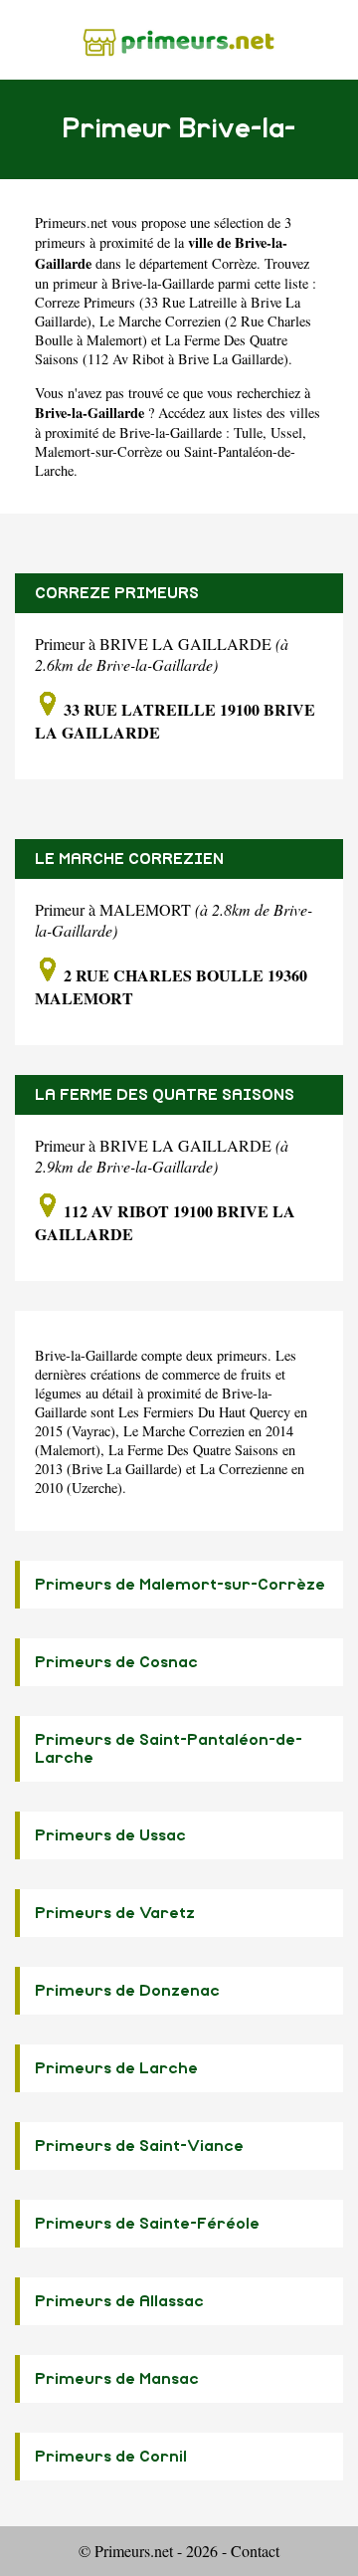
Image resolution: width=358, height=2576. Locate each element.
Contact (255, 2551)
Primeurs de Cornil (111, 2457)
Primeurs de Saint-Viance (139, 2146)
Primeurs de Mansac (117, 2379)
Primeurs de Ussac (110, 1835)
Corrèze (234, 263)
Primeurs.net (71, 222)
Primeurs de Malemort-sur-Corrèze (180, 1585)
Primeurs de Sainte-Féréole (147, 2224)
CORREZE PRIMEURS (117, 593)
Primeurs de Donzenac (127, 1991)
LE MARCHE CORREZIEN (129, 859)
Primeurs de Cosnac (116, 1662)
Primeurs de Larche (116, 2068)
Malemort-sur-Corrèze (98, 451)
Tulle (248, 432)
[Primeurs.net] (179, 39)
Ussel (286, 432)
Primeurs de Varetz (115, 1913)
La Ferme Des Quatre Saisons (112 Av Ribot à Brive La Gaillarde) (162, 349)
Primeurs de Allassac (119, 2301)
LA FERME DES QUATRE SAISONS (165, 1095)
